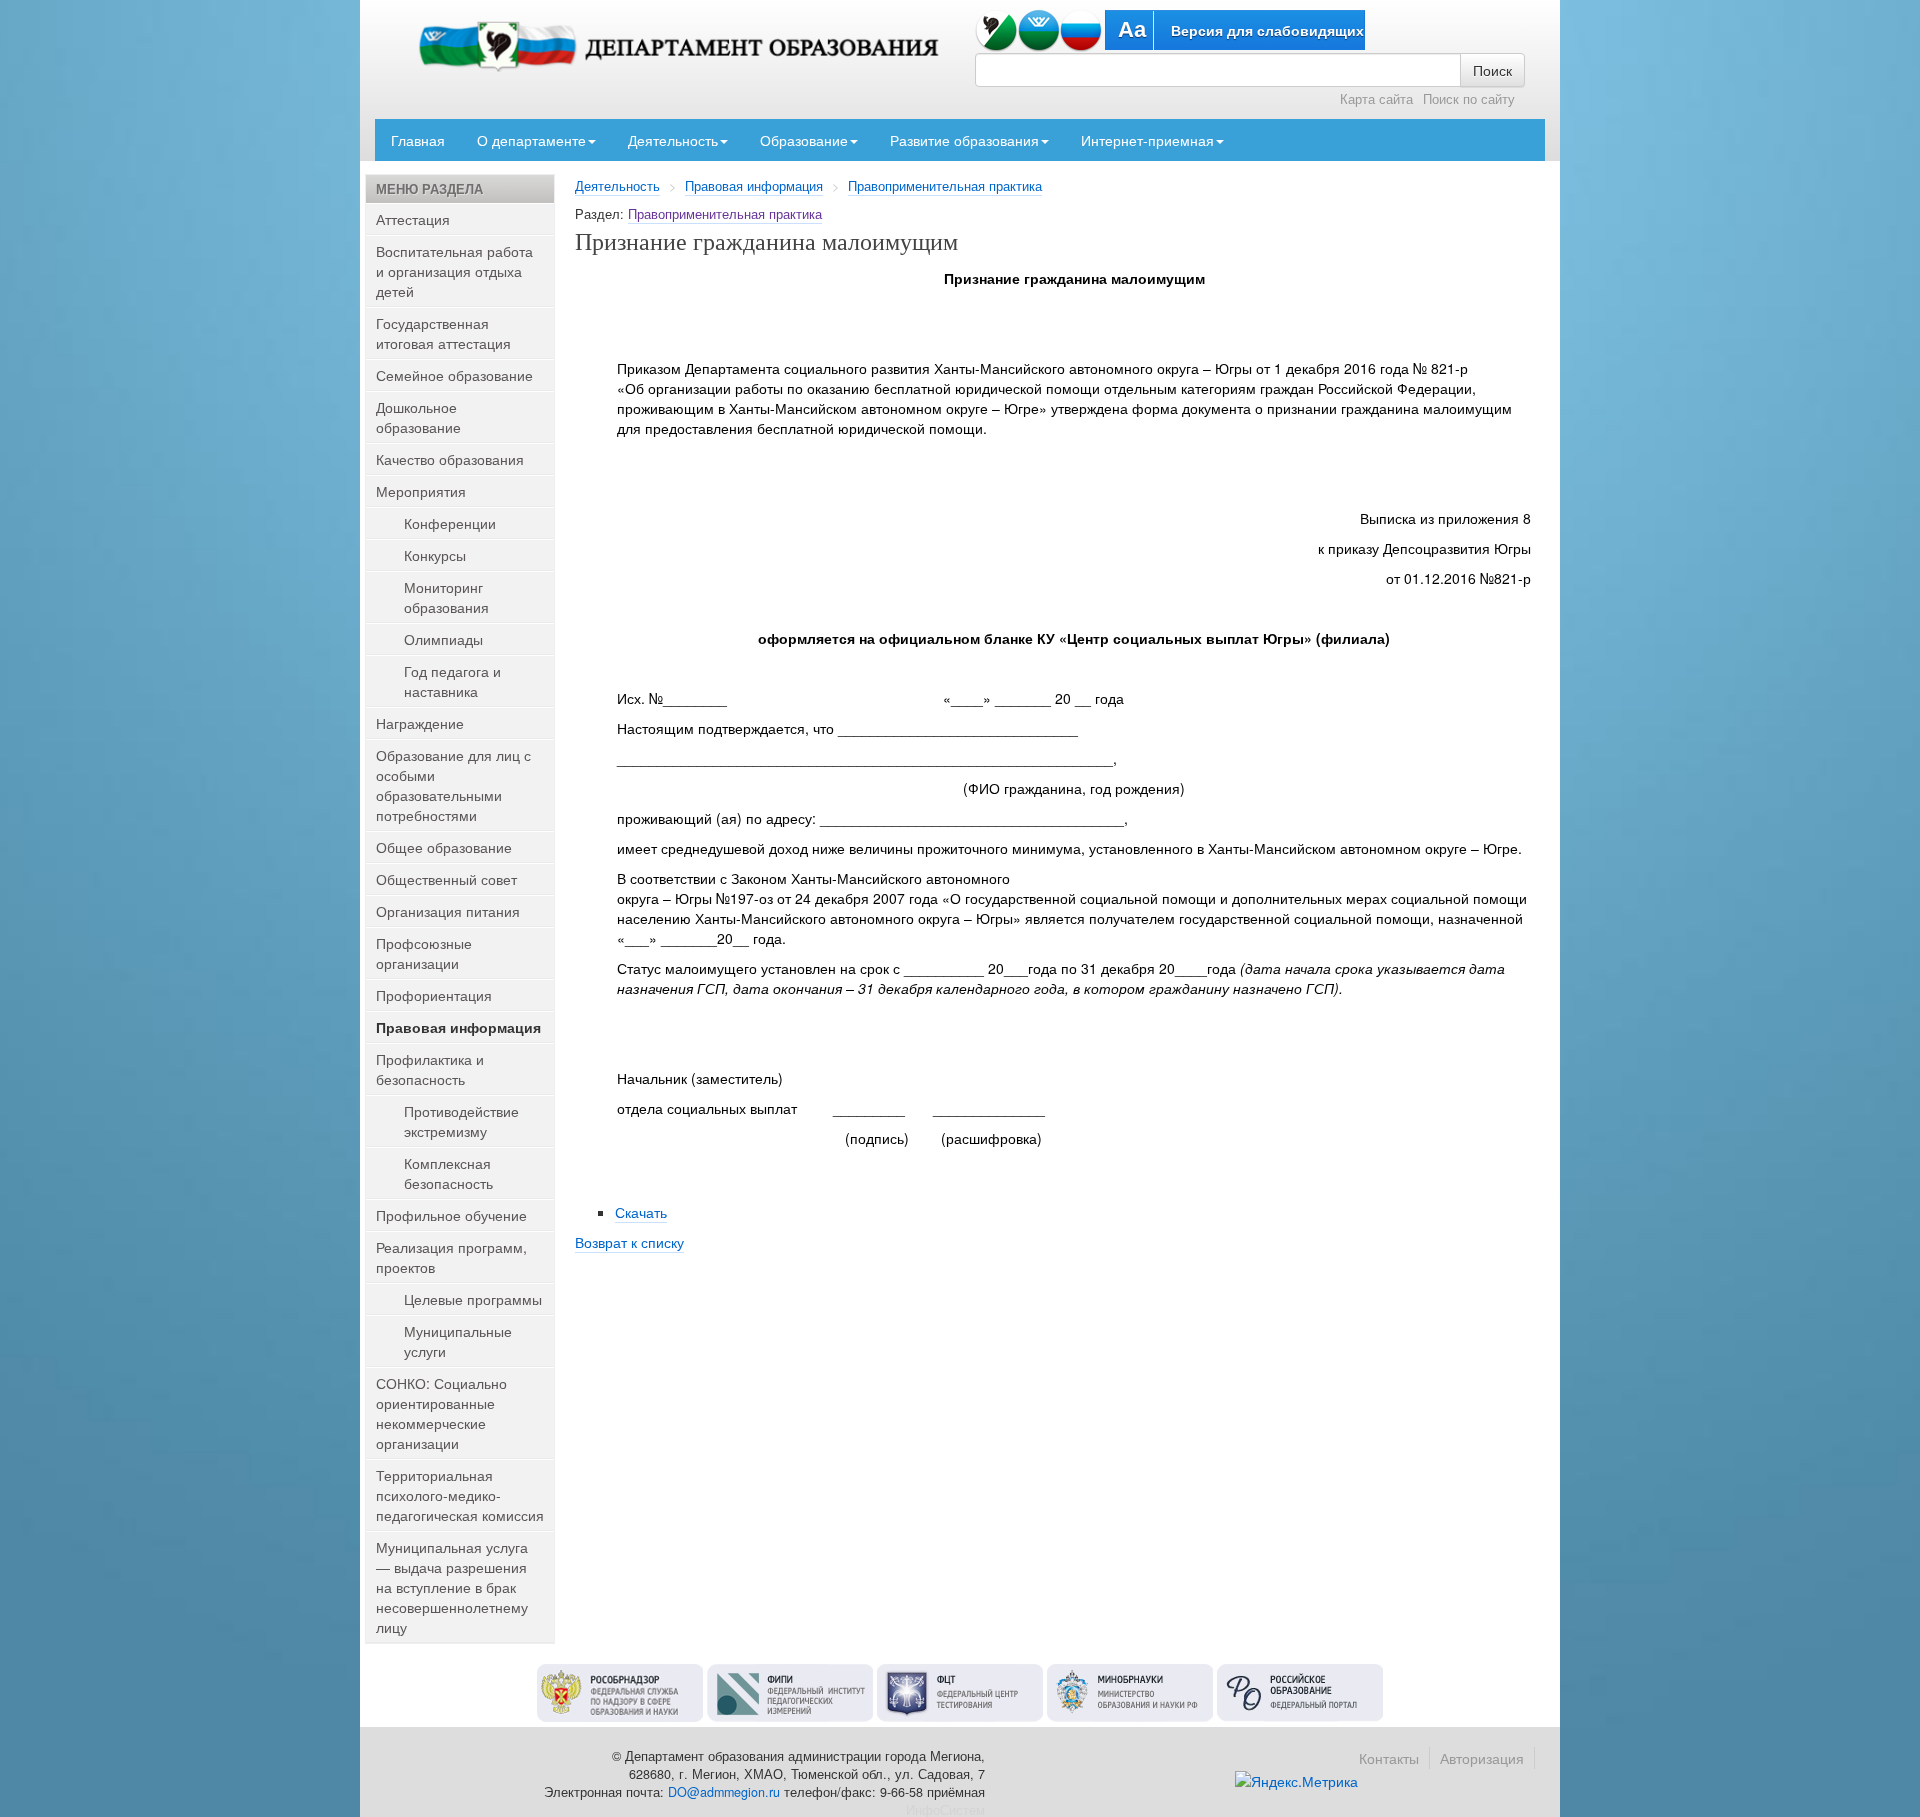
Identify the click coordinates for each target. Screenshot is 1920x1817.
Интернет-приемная (1147, 140)
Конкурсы (435, 555)
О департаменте (531, 140)
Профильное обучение (451, 1215)
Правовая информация (754, 186)
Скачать (641, 1212)
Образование (804, 140)
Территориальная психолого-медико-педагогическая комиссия (460, 1495)
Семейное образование (454, 375)
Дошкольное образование (418, 417)
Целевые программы (473, 1299)
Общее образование (444, 847)
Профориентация (434, 995)
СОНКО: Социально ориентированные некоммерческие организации (441, 1413)
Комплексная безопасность (448, 1173)
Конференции (450, 523)
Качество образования (450, 459)
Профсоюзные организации (424, 953)
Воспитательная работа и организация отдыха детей (454, 271)
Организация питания (448, 911)
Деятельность (673, 140)
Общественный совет (446, 879)
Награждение (420, 723)
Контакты (1389, 1758)
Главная (418, 140)
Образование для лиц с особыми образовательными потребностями (453, 785)
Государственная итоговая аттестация (443, 333)
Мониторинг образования (446, 597)
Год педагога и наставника (452, 681)
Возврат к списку (629, 1242)
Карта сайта (1376, 99)
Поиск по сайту (1469, 99)
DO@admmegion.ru (724, 1792)
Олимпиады (443, 639)
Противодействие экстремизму (461, 1121)
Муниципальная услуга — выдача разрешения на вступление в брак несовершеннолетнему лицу (452, 1587)
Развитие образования (964, 140)
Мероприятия (421, 491)
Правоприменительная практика (945, 186)
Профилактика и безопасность (430, 1069)
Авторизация (1482, 1758)
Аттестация (413, 219)
